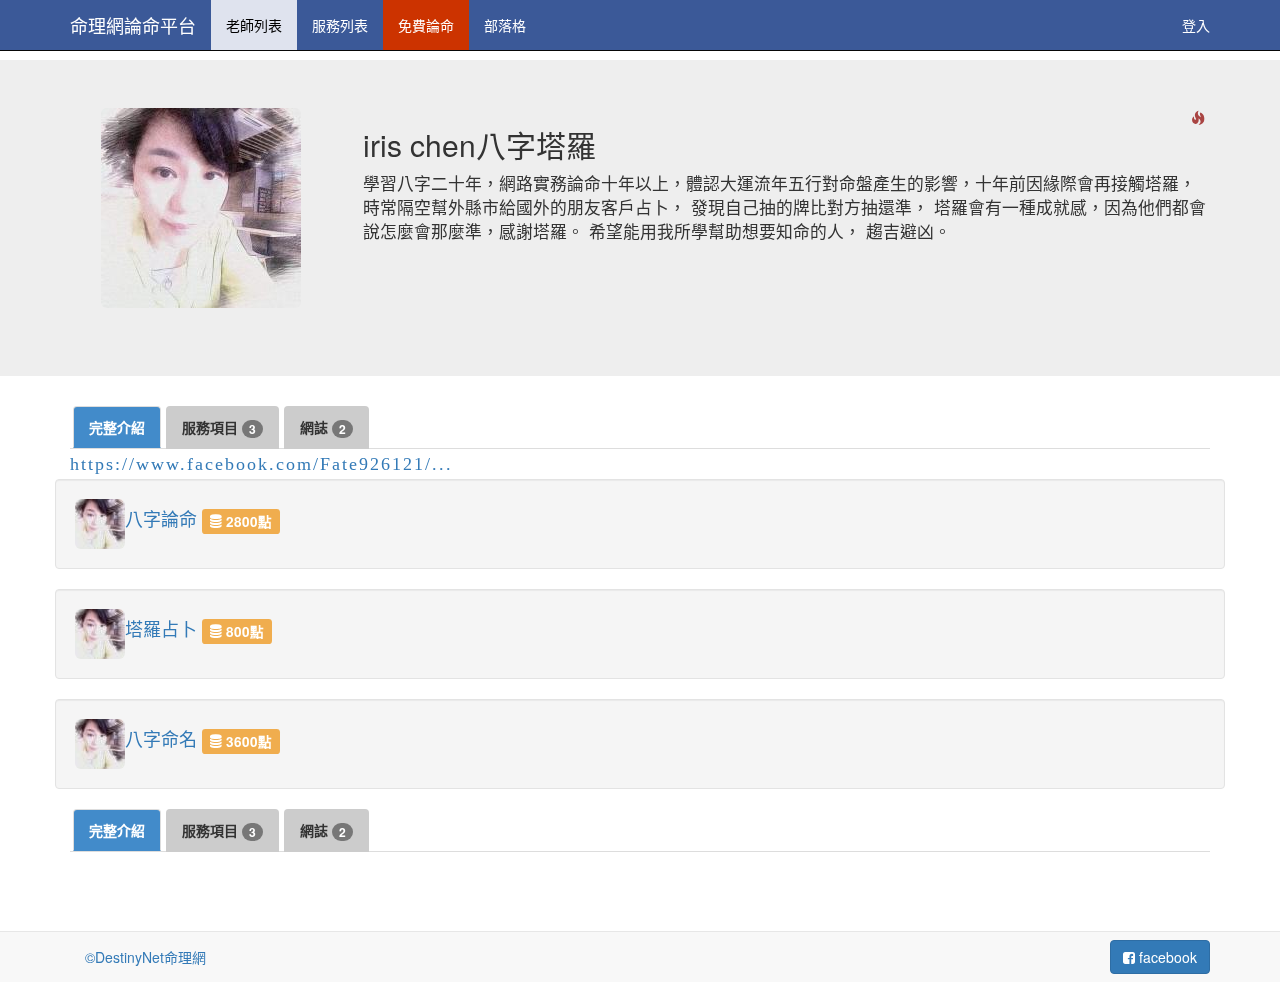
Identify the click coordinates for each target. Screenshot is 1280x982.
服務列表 (340, 25)
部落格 (505, 25)
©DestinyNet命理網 (145, 957)
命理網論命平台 (133, 25)
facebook (1166, 957)
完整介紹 (117, 427)
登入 (1196, 25)
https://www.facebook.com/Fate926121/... (261, 464)
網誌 (323, 427)
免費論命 (426, 25)
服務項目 (219, 427)
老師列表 (254, 25)
